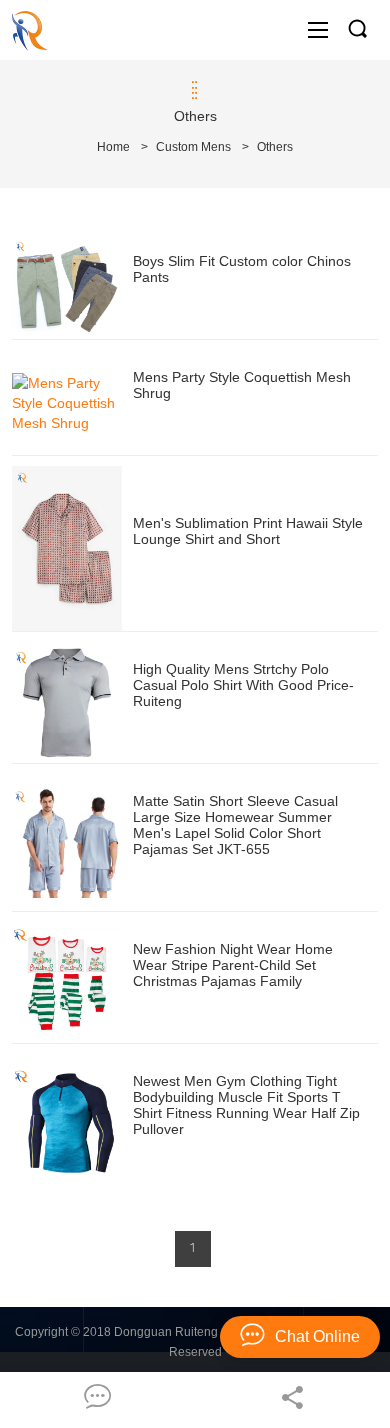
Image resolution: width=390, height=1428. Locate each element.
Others (275, 147)
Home (113, 147)
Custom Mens (193, 147)
